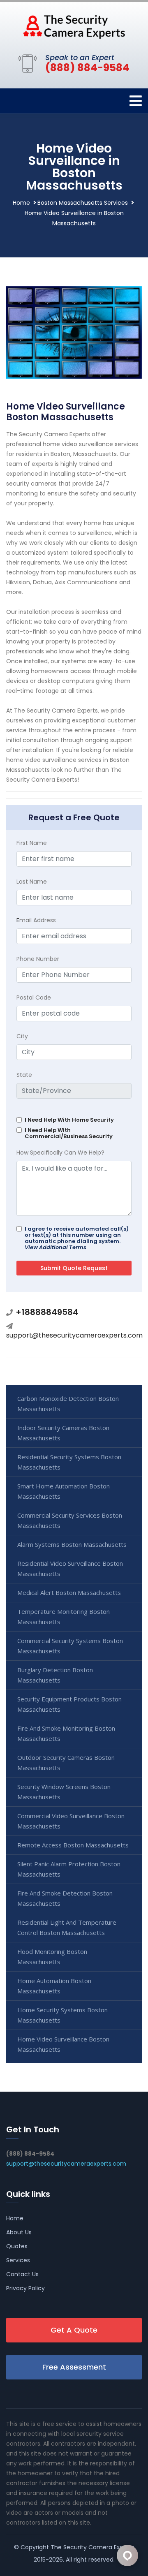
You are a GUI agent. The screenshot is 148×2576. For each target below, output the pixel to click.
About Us (19, 2232)
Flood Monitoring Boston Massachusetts (52, 1957)
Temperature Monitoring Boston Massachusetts (64, 1617)
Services (18, 2260)
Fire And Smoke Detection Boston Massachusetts (65, 1898)
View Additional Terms (55, 1247)
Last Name (32, 882)
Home (21, 203)
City (22, 1036)
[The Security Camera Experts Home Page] (74, 26)
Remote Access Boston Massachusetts (73, 1845)
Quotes (17, 2246)
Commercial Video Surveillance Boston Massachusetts (71, 1821)
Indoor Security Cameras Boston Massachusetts (63, 1433)
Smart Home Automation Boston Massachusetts (64, 1491)
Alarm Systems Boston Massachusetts (72, 1544)
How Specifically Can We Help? (60, 1153)
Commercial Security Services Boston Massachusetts (70, 1520)
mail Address (36, 920)
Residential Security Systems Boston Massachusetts (69, 1462)
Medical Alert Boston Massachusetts (69, 1592)
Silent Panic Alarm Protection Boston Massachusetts (69, 1869)
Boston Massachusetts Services (83, 203)
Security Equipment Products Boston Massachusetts (69, 1704)
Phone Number (38, 959)
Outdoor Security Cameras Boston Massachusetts (66, 1762)
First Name (32, 843)
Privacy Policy (25, 2288)
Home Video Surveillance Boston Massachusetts (63, 2044)
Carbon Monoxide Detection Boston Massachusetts (68, 1404)
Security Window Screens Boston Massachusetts (64, 1792)
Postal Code (34, 998)
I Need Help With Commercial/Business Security (69, 1133)
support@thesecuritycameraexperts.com (74, 1335)
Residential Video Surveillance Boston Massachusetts (70, 1568)
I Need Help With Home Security (69, 1120)
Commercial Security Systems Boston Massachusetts (70, 1646)
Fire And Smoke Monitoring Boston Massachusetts (66, 1733)
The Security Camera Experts (92, 2547)
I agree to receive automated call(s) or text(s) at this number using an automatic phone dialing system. (77, 1238)
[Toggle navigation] (136, 101)
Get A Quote (74, 2330)
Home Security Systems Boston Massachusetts (62, 2015)
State (24, 1075)
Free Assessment (74, 2367)
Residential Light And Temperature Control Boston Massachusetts (67, 1927)
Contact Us (22, 2274)
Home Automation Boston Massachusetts (54, 1986)
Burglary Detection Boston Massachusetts (55, 1675)
